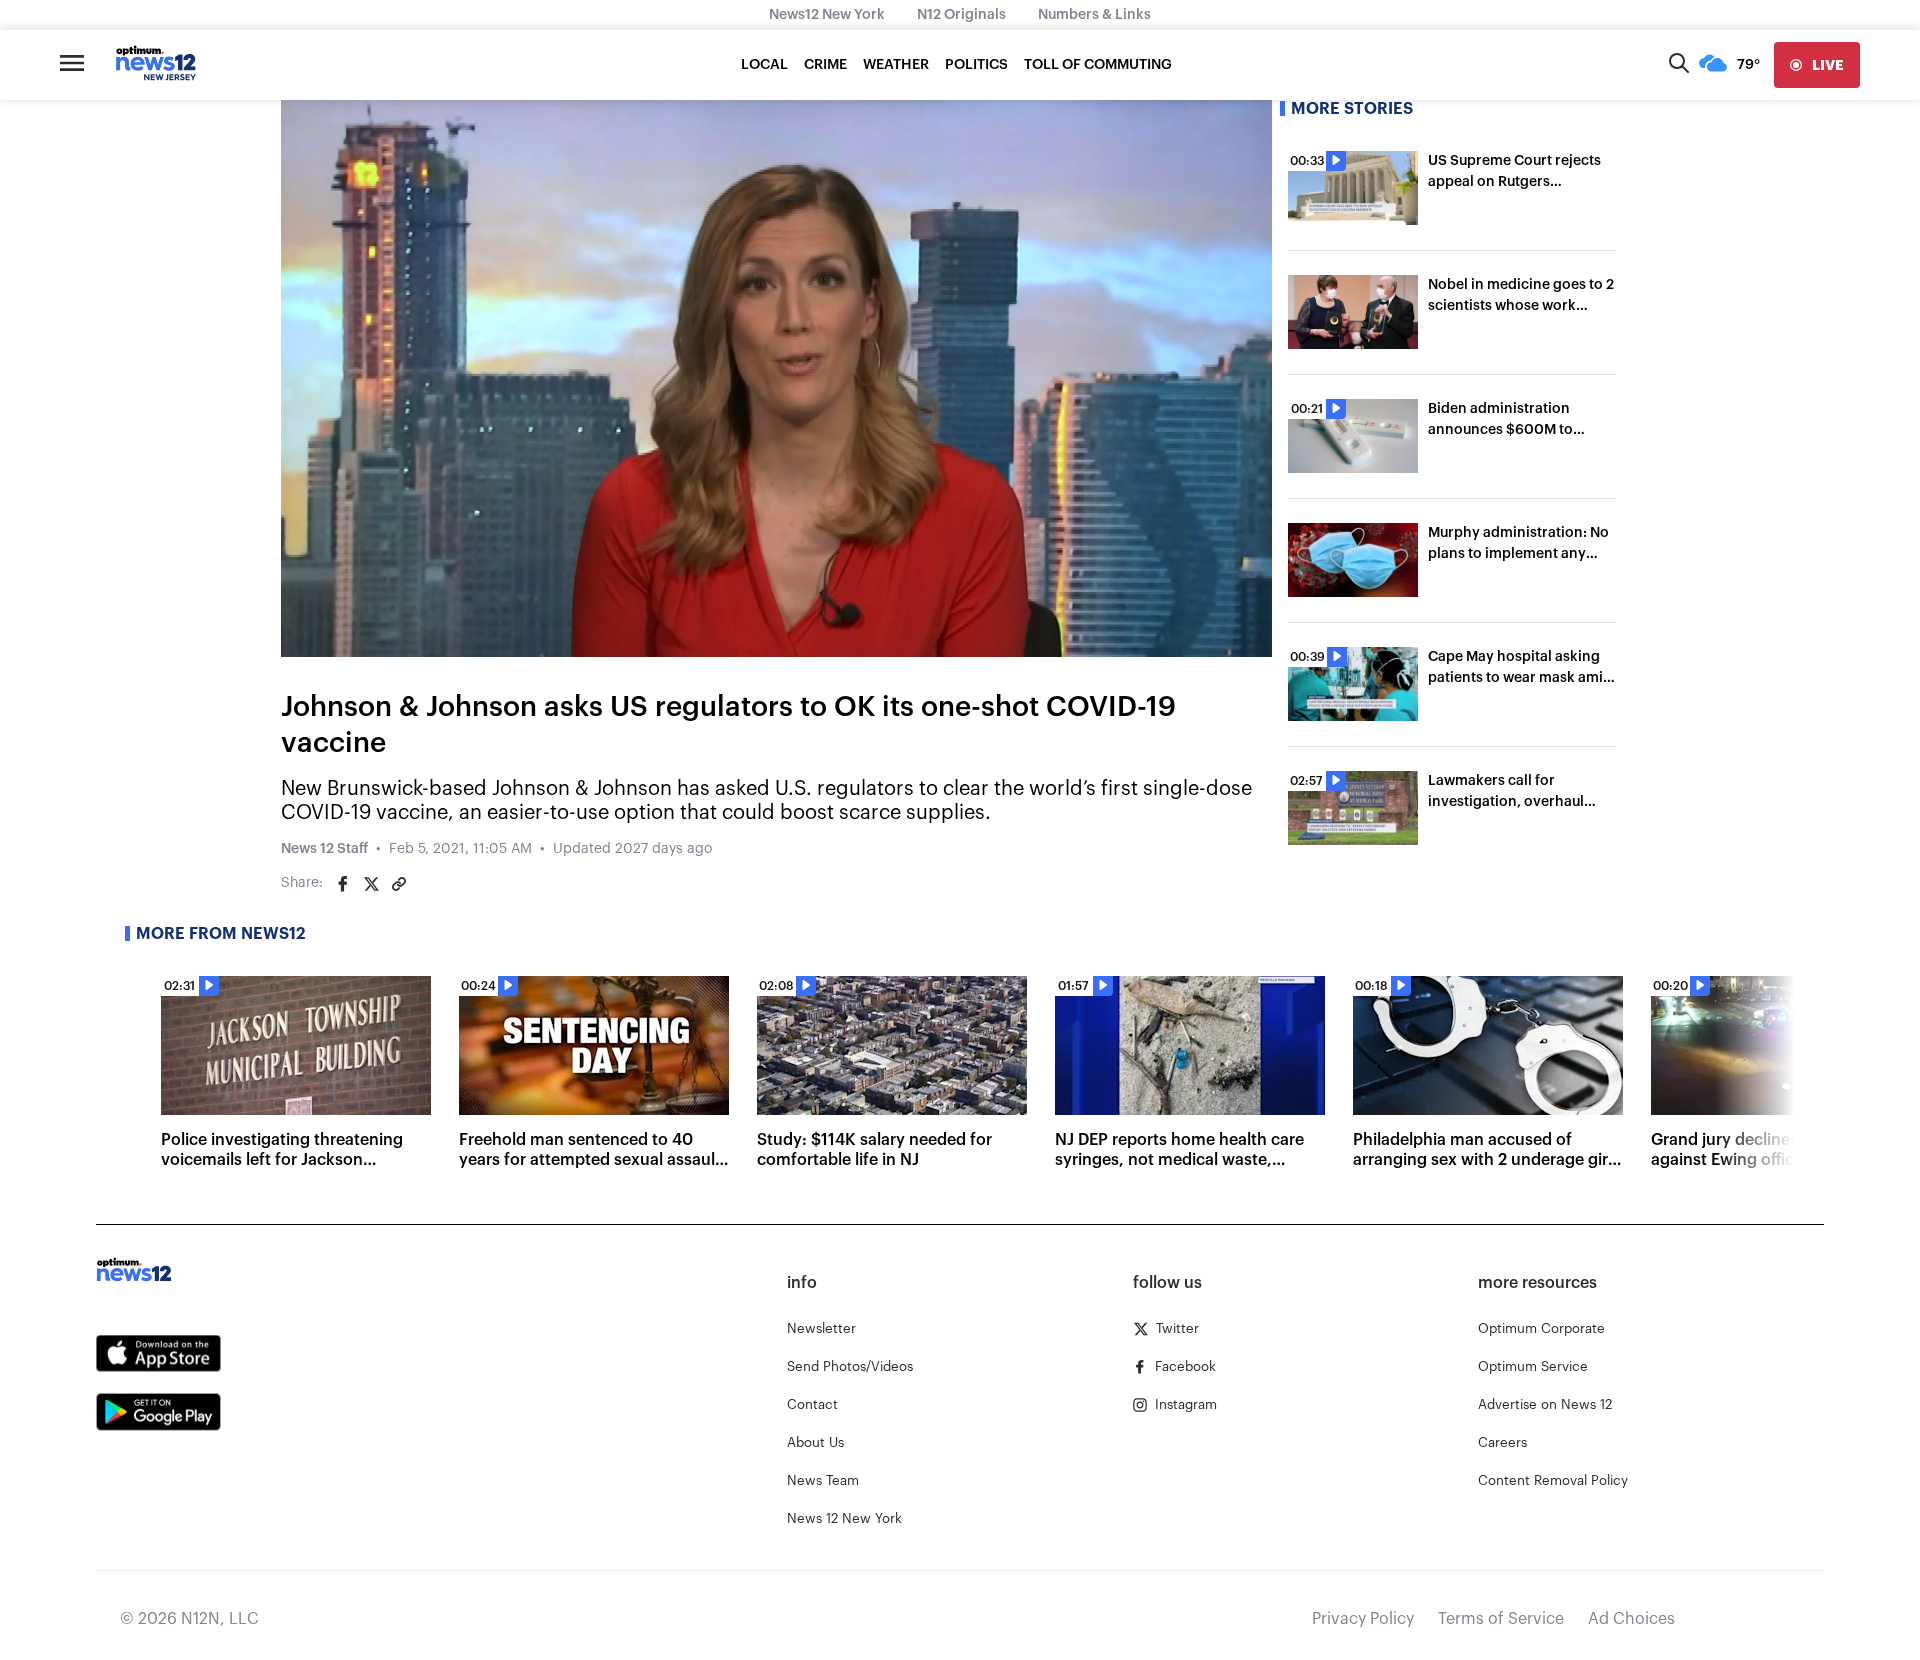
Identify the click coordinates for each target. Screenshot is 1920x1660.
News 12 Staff (324, 849)
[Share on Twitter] (371, 884)
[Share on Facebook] (343, 884)
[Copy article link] (399, 884)
